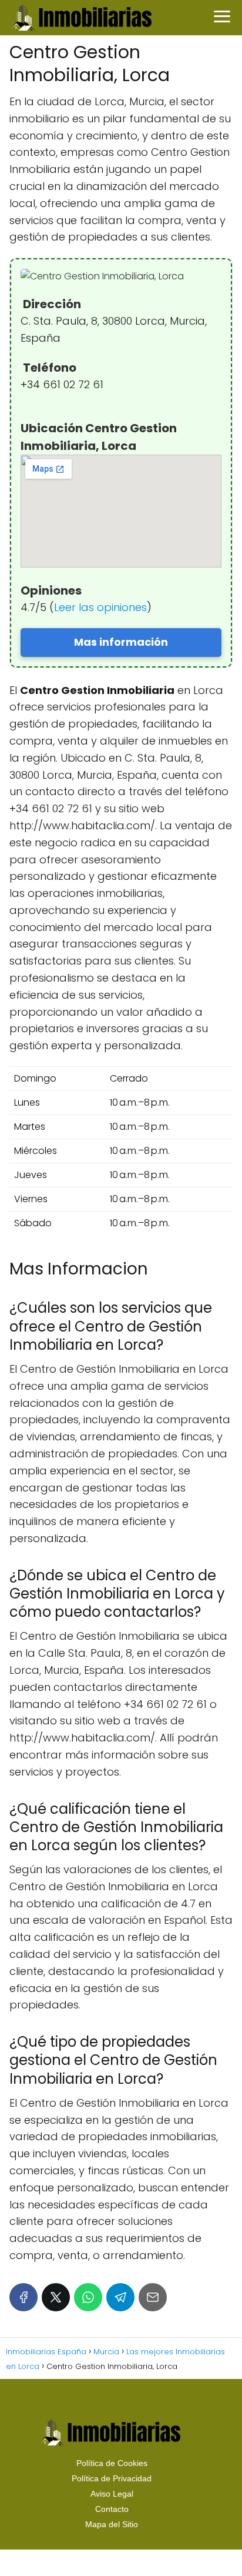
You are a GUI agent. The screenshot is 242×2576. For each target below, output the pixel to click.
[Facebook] (23, 2297)
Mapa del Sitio (112, 2524)
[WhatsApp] (88, 2297)
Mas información (121, 642)
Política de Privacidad (112, 2478)
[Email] (153, 2297)
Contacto (112, 2509)
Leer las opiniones (100, 607)
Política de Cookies (112, 2463)
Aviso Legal (112, 2494)
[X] (56, 2297)
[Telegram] (120, 2297)
